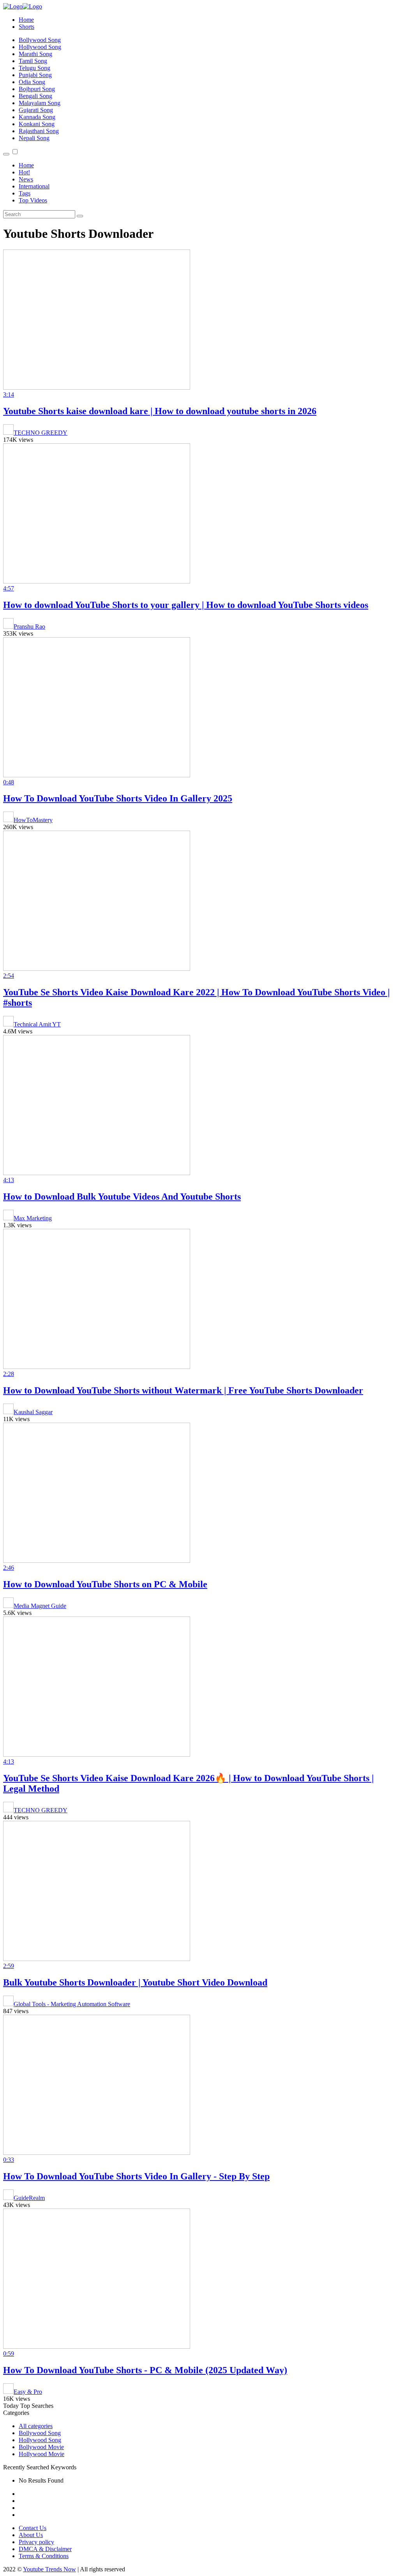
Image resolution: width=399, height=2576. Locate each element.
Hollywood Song (40, 47)
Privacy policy (36, 2542)
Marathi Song (35, 54)
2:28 (9, 1374)
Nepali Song (34, 138)
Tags (25, 193)
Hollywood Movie (41, 2454)
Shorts (26, 27)
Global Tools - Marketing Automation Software (72, 2004)
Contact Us (33, 2528)
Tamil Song (33, 61)
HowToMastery (33, 820)
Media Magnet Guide (40, 1606)
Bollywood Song (40, 40)
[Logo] (23, 6)
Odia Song (32, 82)
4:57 (9, 588)
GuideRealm (29, 2198)
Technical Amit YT (37, 1024)
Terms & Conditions (44, 2556)
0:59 (9, 2354)
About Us (31, 2535)
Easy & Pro (28, 2392)
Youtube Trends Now (49, 2569)
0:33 (9, 2160)
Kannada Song (37, 117)
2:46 (9, 1568)
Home (26, 20)
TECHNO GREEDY (41, 433)
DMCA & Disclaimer (45, 2549)
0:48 (9, 782)
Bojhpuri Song (37, 89)
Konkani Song (37, 124)
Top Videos (33, 200)
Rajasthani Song (39, 131)
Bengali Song (35, 96)
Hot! (24, 172)
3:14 (9, 394)
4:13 (9, 1180)
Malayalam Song (40, 103)
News (26, 179)
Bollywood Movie (41, 2447)
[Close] (6, 154)
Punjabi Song (35, 75)
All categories (36, 2426)
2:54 (9, 976)
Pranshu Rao (29, 626)
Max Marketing (33, 1218)
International (34, 186)
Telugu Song (34, 68)
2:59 (9, 1966)
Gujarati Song (36, 110)
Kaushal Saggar (33, 1412)
